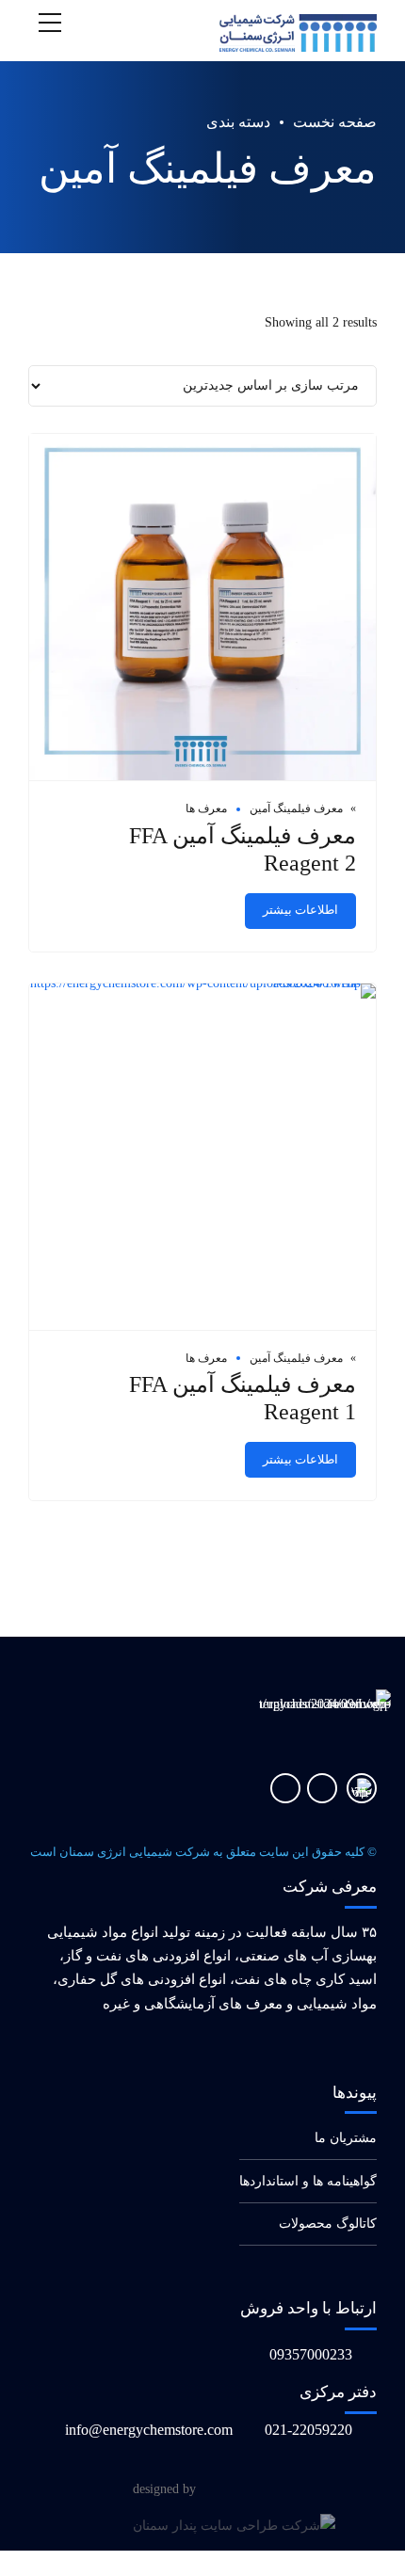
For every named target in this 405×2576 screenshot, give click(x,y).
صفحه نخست (335, 122)
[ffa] (202, 608)
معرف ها (206, 808)
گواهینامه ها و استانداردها (308, 2181)
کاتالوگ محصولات (328, 2224)
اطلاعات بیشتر (300, 910)
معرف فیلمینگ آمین (296, 808)
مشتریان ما (346, 2138)
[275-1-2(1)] (362, 1788)
